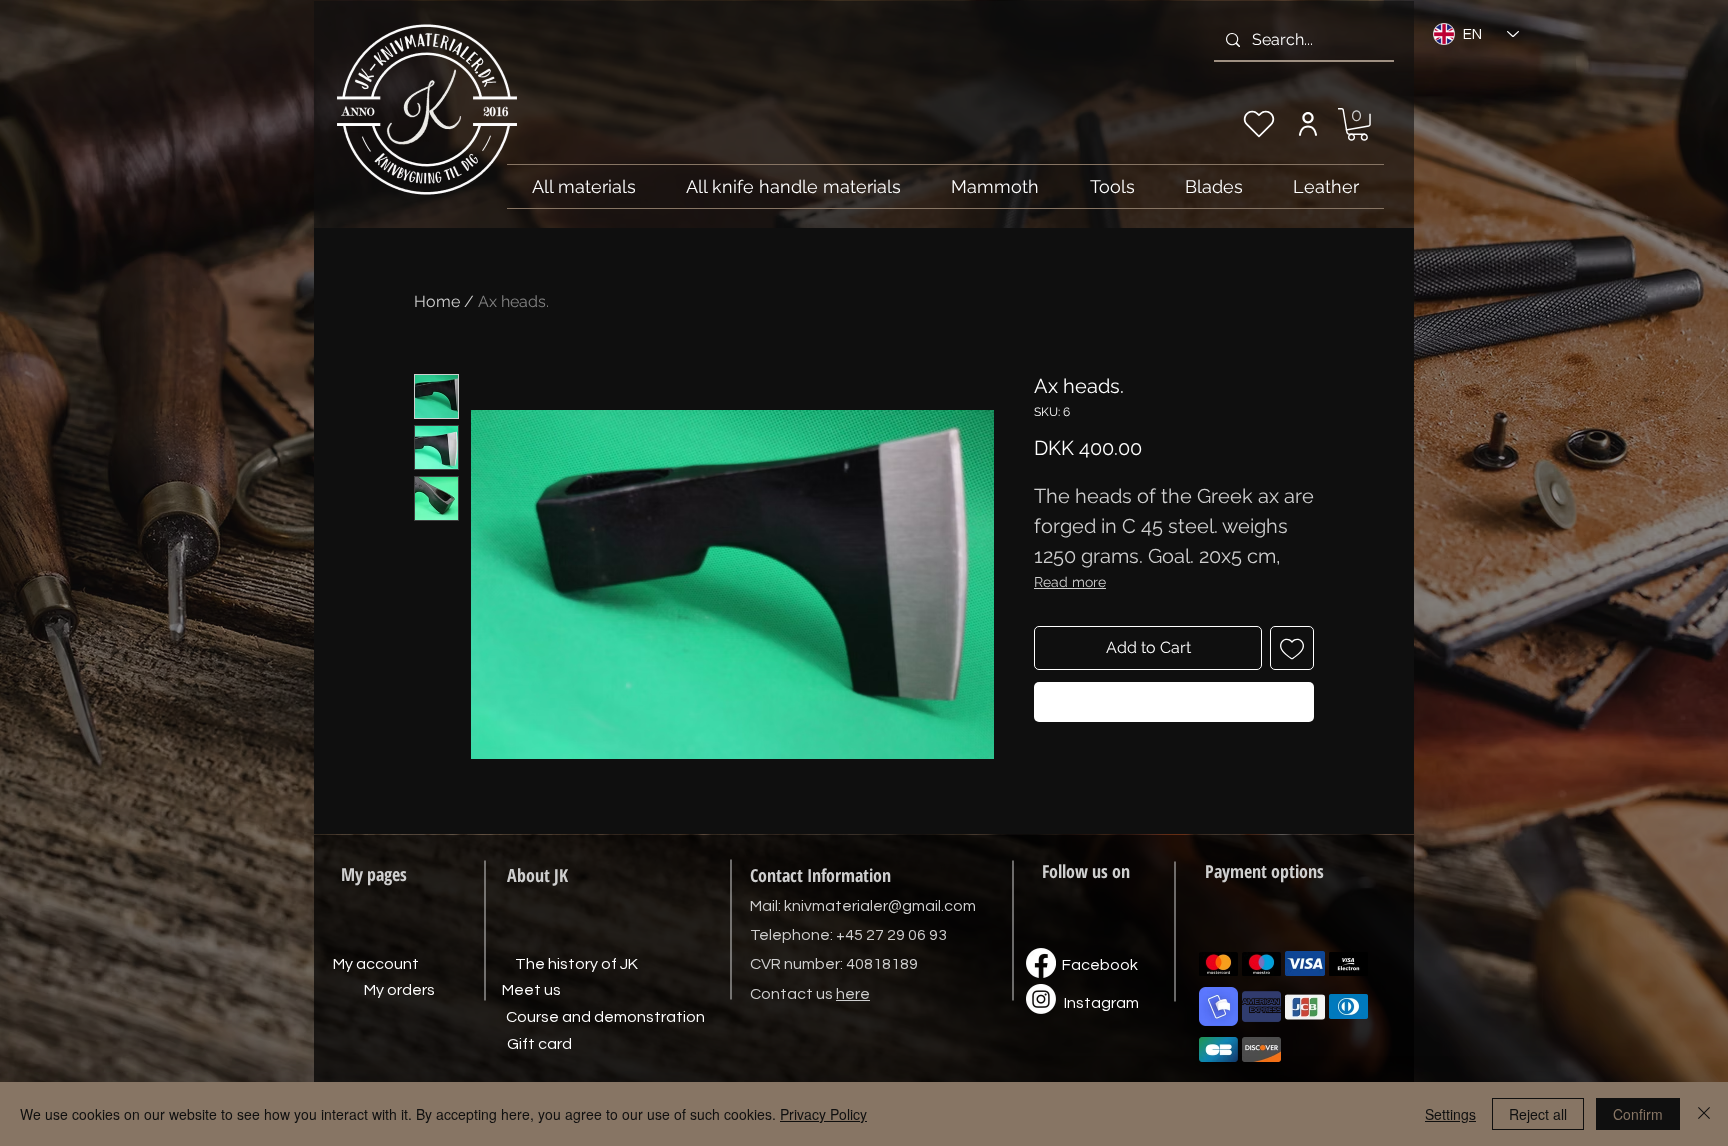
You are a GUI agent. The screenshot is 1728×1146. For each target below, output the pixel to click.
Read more (1070, 582)
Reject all (1538, 1114)
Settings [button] (1450, 1114)
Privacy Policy (823, 1114)
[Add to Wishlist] (1292, 648)
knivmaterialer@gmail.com (880, 906)
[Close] (1704, 1114)
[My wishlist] (1259, 124)
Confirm (1638, 1114)
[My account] (1307, 124)
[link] (1357, 124)
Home (437, 301)
